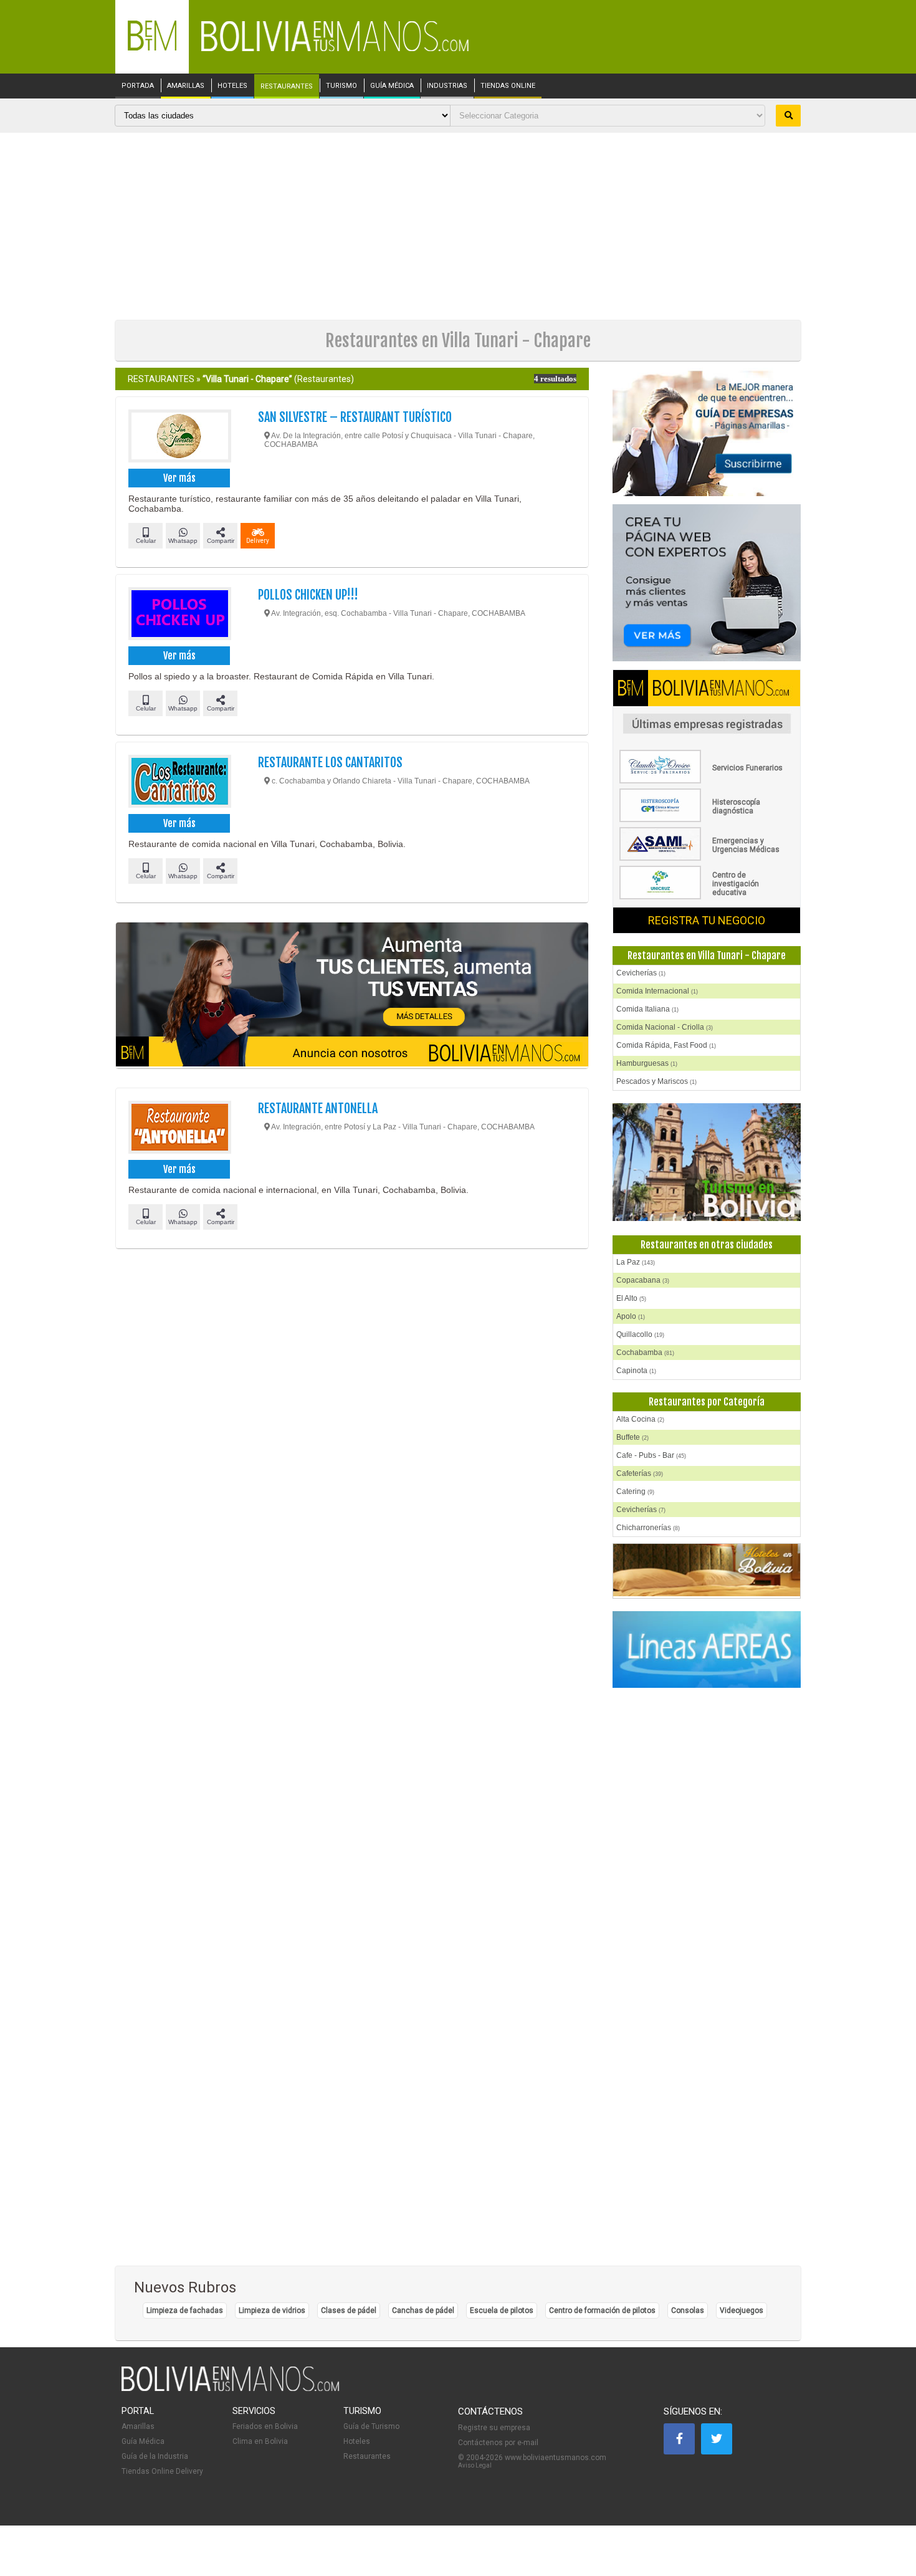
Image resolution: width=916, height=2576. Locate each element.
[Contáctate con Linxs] (707, 584)
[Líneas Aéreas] (707, 1650)
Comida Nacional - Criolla (665, 1027)
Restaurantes (367, 2456)
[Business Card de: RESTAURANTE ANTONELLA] (179, 1129)
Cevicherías (641, 973)
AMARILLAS (186, 86)
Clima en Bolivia (260, 2441)
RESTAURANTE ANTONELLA (318, 1108)
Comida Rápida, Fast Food (666, 1045)
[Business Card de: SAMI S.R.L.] (707, 858)
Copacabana (643, 1280)
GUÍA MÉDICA (392, 86)
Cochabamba (645, 1353)
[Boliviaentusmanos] (152, 48)
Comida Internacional (657, 991)
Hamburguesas (647, 1063)
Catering (635, 1491)
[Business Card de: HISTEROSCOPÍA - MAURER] (707, 820)
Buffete (632, 1437)
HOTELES (232, 86)
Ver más (179, 478)
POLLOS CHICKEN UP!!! (308, 595)
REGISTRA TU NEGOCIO (707, 920)
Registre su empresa (494, 2428)
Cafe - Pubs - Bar (651, 1455)
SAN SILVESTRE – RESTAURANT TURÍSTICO (355, 417)
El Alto (631, 1298)
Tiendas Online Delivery (162, 2471)
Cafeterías (640, 1473)
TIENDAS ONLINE (508, 86)
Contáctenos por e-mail (498, 2443)
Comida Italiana (647, 1009)
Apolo (631, 1316)
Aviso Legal (475, 2465)
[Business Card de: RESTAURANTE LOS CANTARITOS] (179, 783)
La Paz (636, 1262)
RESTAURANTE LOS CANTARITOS (330, 763)
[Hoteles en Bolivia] (707, 1594)
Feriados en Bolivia (265, 2426)
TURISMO (341, 86)
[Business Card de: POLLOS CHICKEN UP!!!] (179, 615)
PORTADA (138, 86)
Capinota (636, 1371)
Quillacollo (640, 1334)
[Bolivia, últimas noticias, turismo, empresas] (231, 2389)
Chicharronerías (648, 1528)
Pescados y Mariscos (656, 1081)
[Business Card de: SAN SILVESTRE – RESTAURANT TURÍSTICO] (179, 438)
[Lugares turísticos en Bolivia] (707, 1162)
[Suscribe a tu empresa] (352, 995)
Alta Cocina (640, 1419)
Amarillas (138, 2426)
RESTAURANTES (287, 87)
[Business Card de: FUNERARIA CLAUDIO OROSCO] (707, 781)
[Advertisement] (458, 226)
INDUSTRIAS (447, 86)
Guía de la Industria (155, 2456)
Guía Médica (143, 2441)
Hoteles (357, 2441)
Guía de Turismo (371, 2426)
